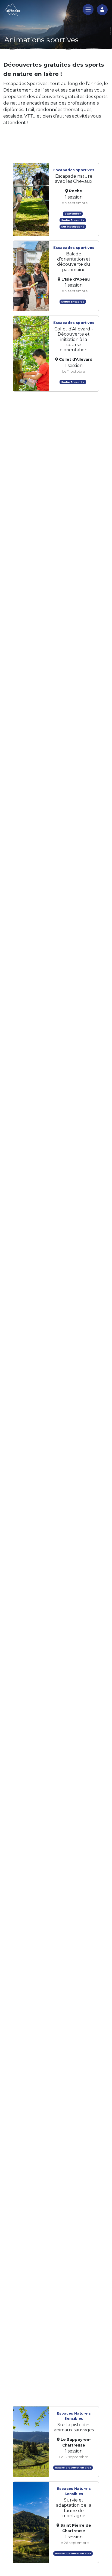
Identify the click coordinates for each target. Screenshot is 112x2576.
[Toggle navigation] (88, 9)
